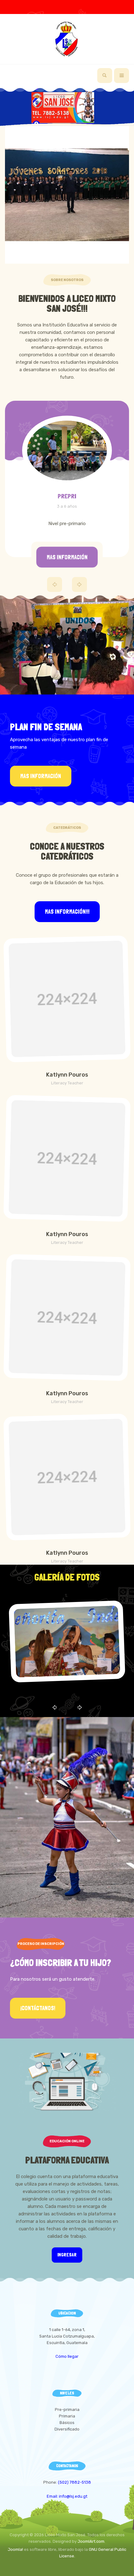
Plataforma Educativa (67, 2160)
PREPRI (67, 496)
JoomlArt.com (91, 2541)
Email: (53, 2496)
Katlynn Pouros (67, 1075)
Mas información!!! (67, 912)
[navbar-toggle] (122, 76)
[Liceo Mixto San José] (67, 39)
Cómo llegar (67, 2356)
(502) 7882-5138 (74, 2482)
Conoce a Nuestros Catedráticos (67, 851)
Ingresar (67, 2255)
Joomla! (15, 2549)
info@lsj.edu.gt (73, 2496)
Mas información (67, 557)
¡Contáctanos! (38, 2008)
